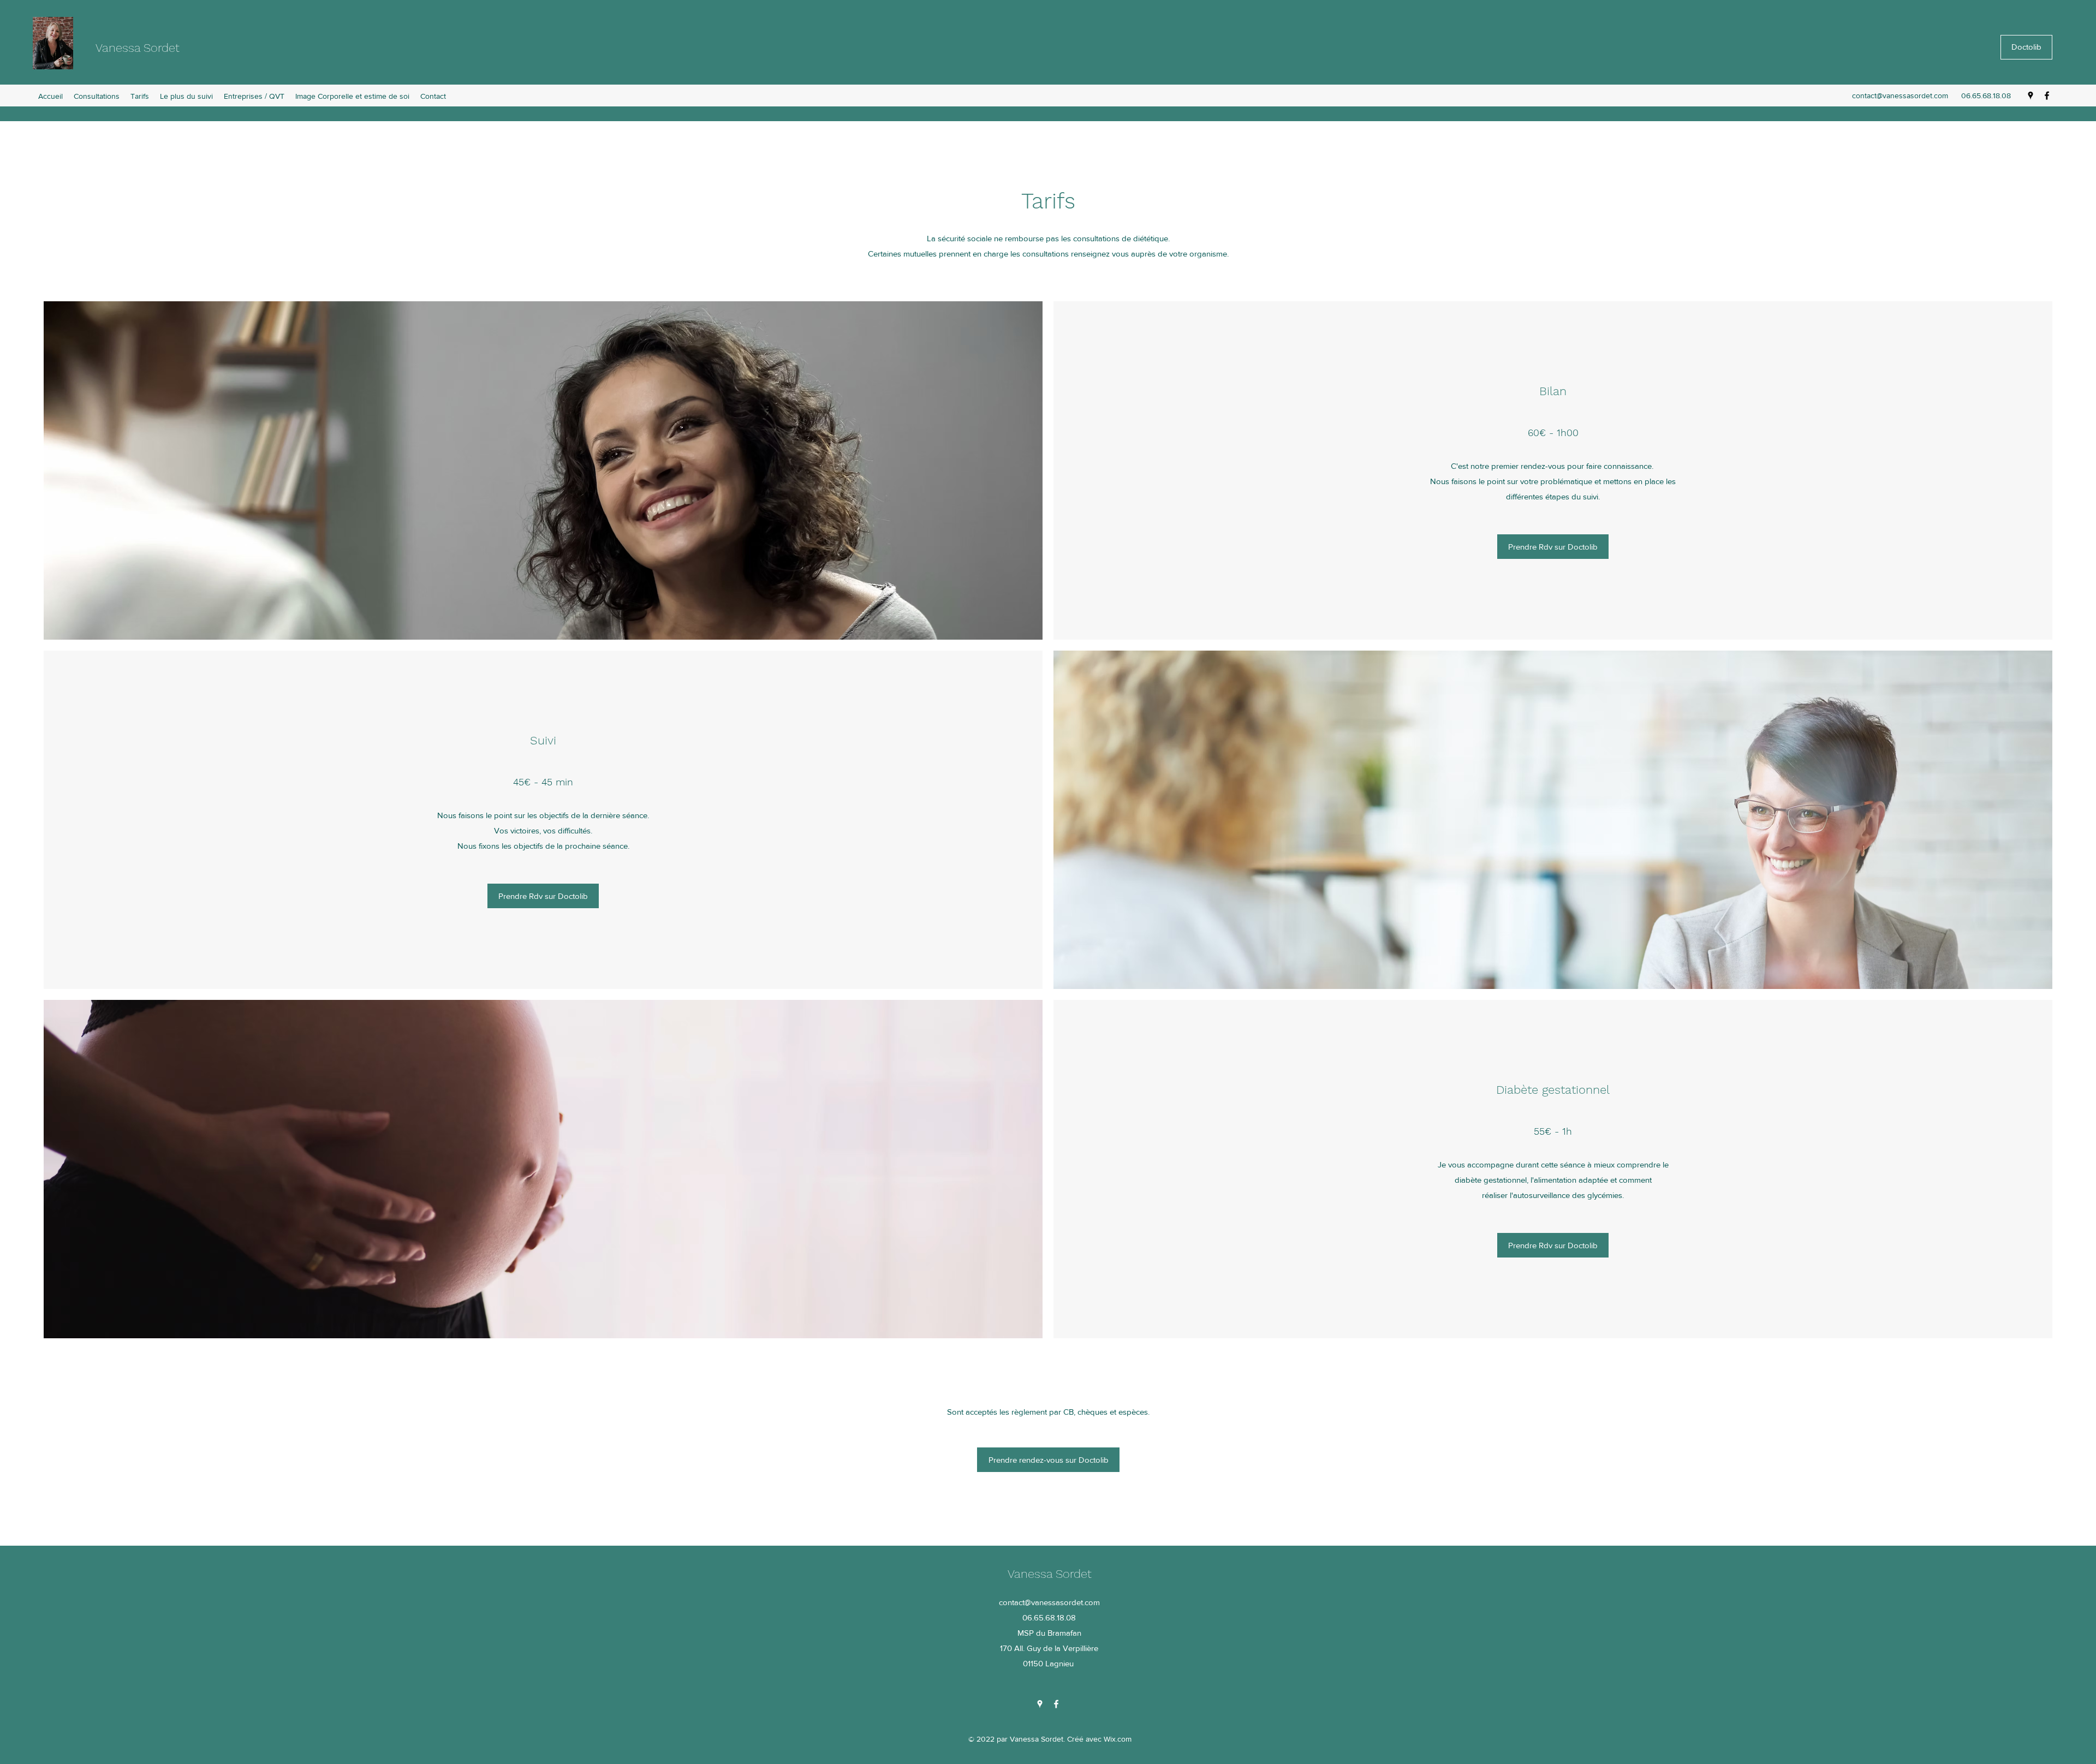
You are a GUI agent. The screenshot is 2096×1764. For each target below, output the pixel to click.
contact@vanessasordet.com (1900, 96)
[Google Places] (2030, 96)
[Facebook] (2047, 96)
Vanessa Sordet (138, 48)
